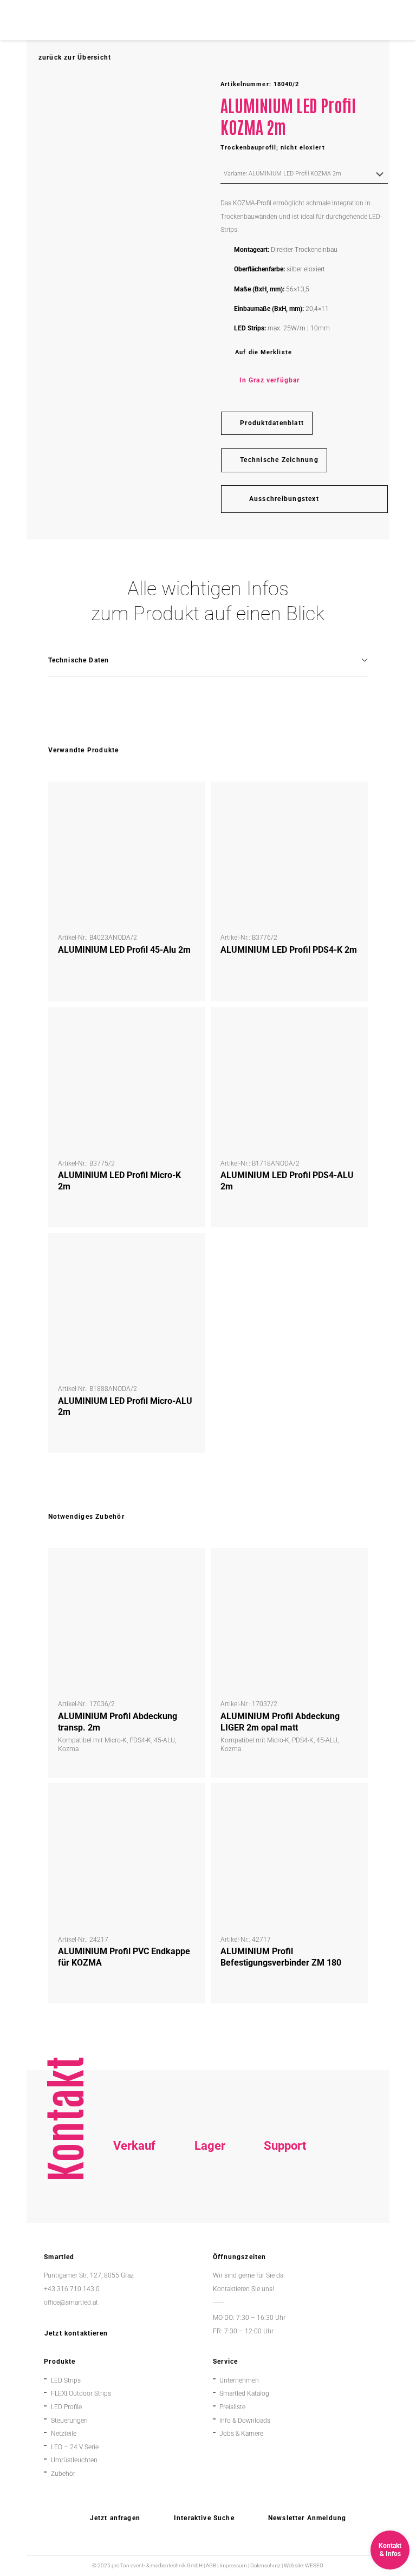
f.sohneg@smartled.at (134, 2220)
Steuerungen (69, 2421)
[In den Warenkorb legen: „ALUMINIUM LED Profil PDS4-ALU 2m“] (351, 1024)
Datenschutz (265, 2565)
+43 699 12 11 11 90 (285, 2206)
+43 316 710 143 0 (285, 2193)
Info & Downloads (245, 2421)
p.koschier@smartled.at (211, 2206)
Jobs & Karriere (241, 2434)
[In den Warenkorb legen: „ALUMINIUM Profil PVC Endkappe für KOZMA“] (189, 1800)
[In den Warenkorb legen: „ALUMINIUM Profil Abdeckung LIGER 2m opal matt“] (351, 1565)
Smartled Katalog (244, 2393)
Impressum (233, 2565)
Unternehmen (239, 2380)
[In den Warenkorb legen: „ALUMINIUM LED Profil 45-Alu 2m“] (189, 798)
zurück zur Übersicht (75, 57)
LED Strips (66, 2380)
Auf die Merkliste (264, 352)
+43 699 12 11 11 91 (135, 2206)
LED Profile (66, 2407)
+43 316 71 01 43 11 (210, 2193)
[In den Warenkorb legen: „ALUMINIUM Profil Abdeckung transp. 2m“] (189, 1565)
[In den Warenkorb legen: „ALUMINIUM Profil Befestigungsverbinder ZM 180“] (351, 1800)
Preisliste (232, 2407)
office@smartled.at (71, 2302)
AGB (211, 2565)
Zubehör (63, 2474)
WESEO (314, 2565)
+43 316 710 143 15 (134, 2193)
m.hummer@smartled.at (287, 2220)
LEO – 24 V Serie (75, 2447)
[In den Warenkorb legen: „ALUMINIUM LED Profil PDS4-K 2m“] (351, 798)
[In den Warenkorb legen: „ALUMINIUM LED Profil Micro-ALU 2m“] (189, 1249)
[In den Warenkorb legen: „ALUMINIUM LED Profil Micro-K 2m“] (189, 1024)
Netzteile (64, 2434)
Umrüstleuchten (74, 2460)
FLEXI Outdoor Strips (81, 2393)
